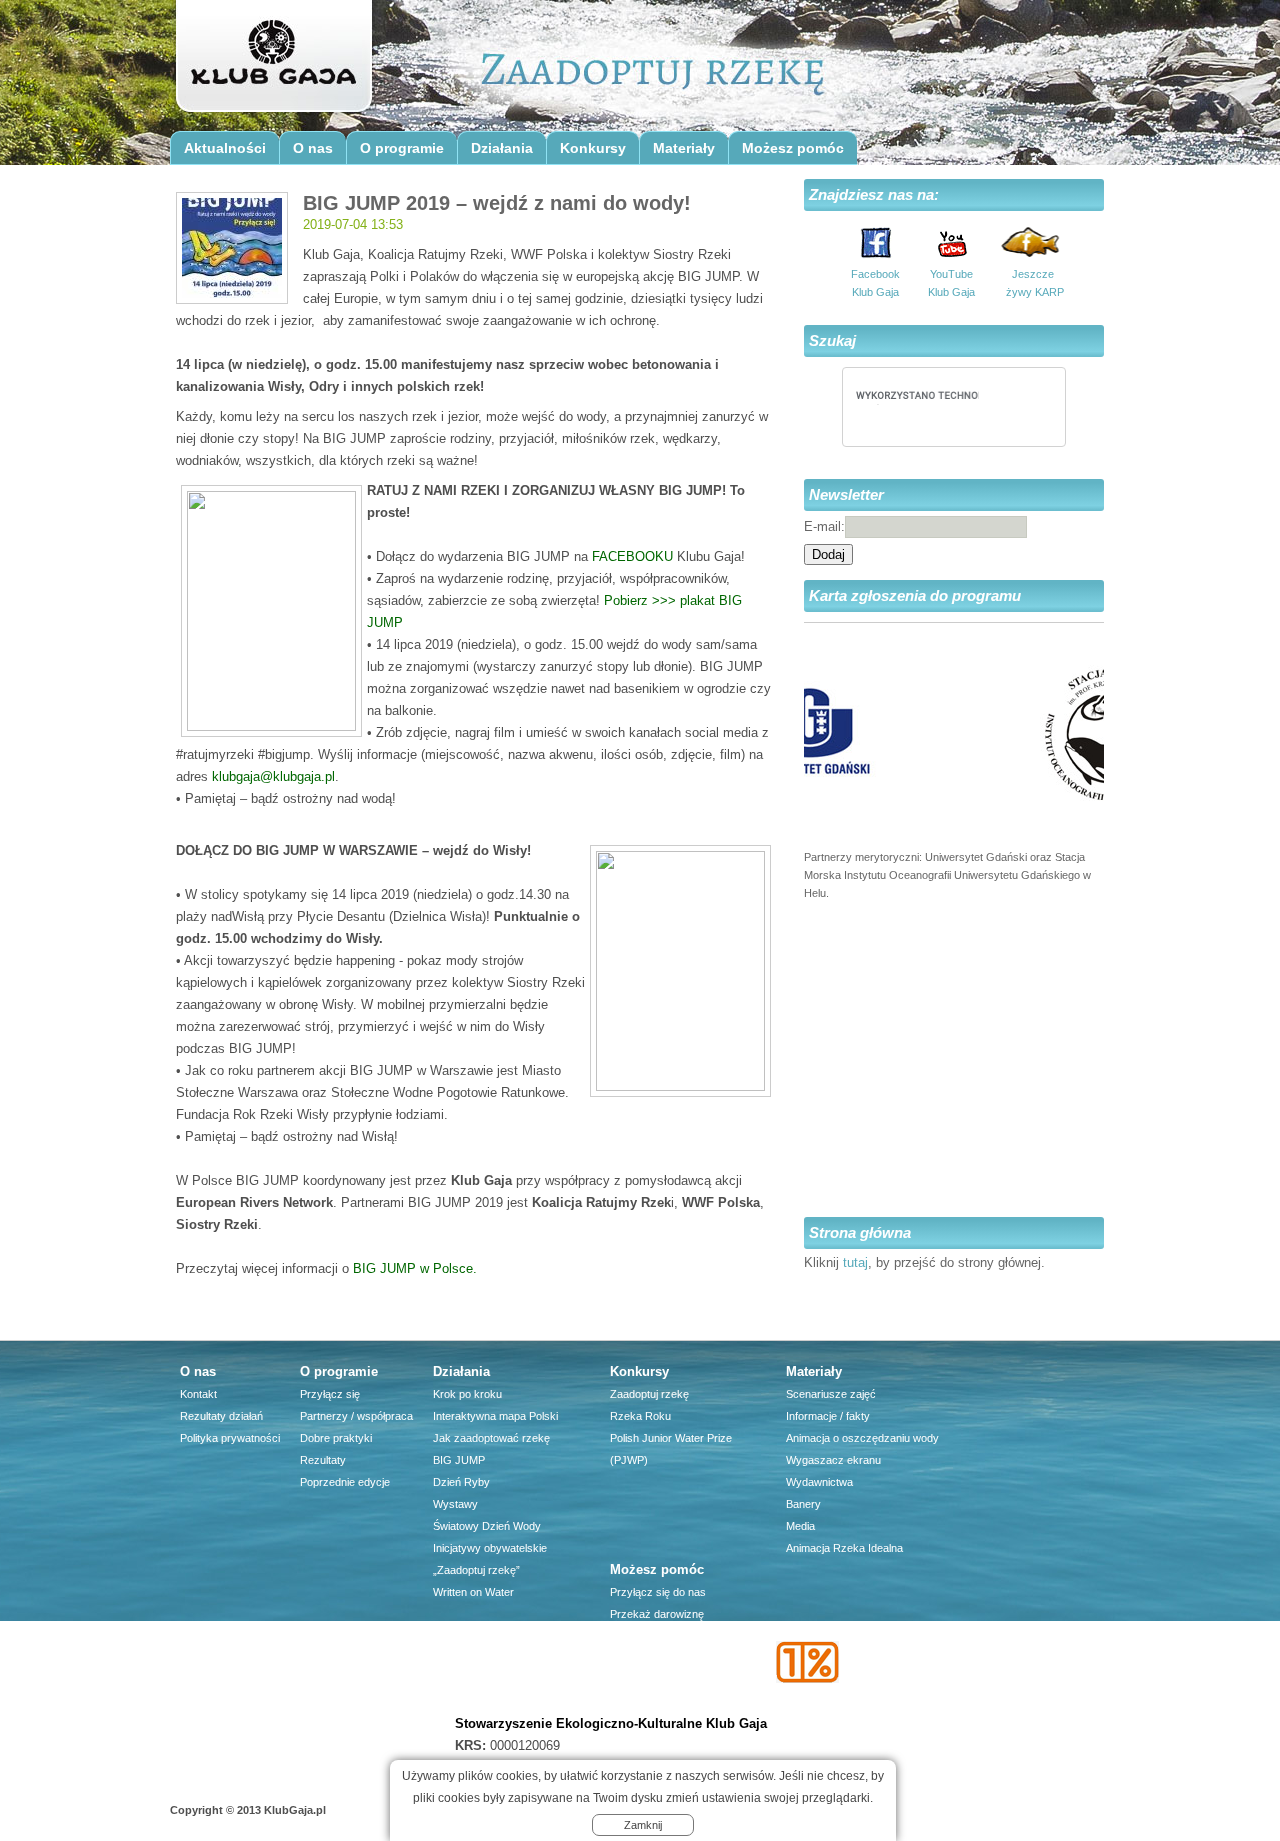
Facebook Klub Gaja (875, 283)
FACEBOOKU (632, 556)
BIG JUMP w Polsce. (415, 1268)
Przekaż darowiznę (657, 1614)
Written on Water (473, 1592)
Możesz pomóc (793, 148)
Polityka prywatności (230, 1438)
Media (800, 1526)
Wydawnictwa (819, 1482)
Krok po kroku (467, 1394)
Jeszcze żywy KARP (1033, 283)
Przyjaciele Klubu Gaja (664, 1702)
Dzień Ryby (461, 1482)
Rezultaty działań (221, 1416)
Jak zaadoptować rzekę (491, 1438)
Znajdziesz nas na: (874, 194)
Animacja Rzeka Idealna (844, 1548)
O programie (402, 148)
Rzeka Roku (640, 1416)
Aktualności (225, 148)
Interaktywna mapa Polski (495, 1416)
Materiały (684, 148)
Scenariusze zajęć (831, 1394)
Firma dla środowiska (662, 1680)
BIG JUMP (459, 1460)
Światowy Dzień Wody (487, 1526)
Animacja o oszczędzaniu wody (862, 1438)
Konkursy (593, 148)
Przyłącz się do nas (658, 1592)
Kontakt (198, 1394)
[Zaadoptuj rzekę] (272, 62)
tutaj (855, 1262)
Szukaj (832, 340)
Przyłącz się (330, 1394)
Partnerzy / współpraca (356, 1416)
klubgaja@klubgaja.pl (273, 776)
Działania (502, 148)
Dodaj (828, 554)
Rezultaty (323, 1460)
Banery (803, 1504)
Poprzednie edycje (345, 1482)
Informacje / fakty (828, 1416)
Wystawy (455, 1504)
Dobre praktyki (336, 1438)
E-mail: (824, 526)
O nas (313, 148)
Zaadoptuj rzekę (649, 1394)
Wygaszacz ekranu (833, 1460)
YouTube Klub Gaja (951, 283)
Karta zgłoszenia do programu (915, 595)
